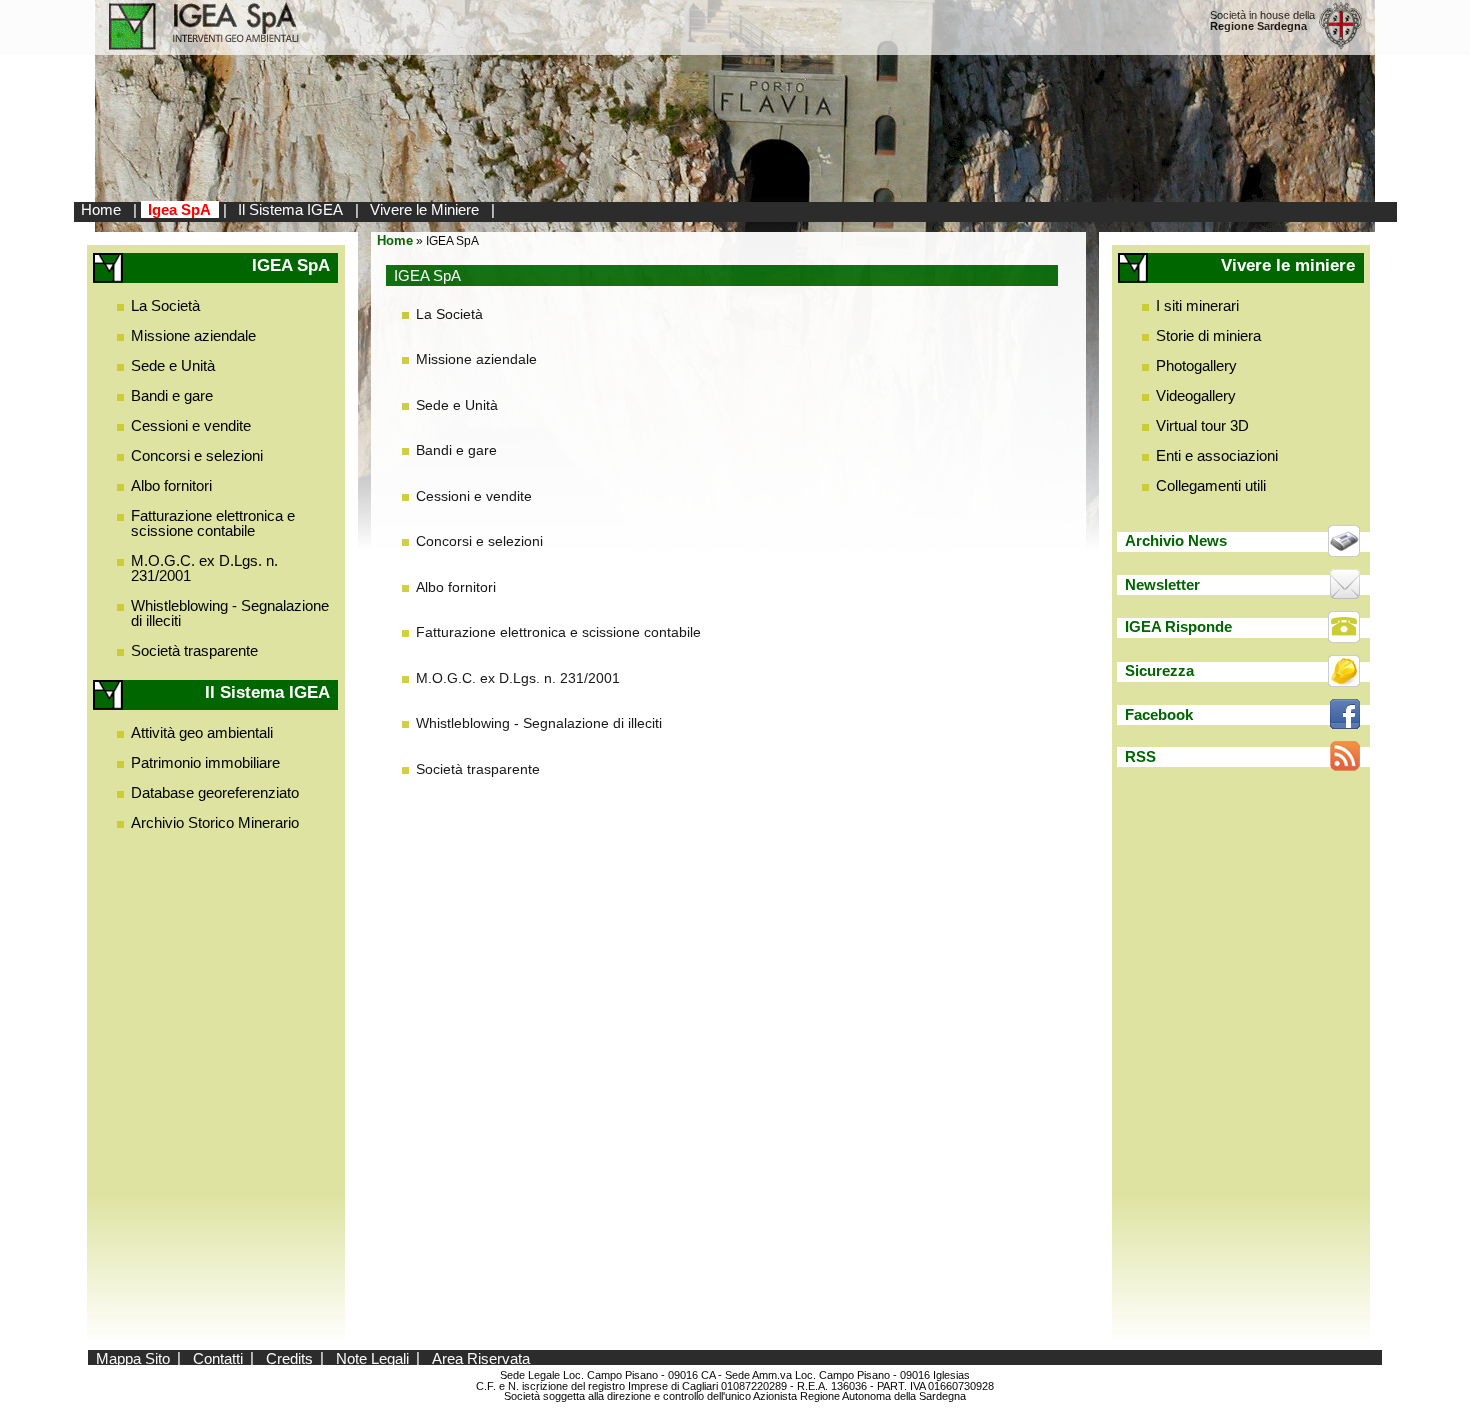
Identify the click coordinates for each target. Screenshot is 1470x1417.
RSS (1140, 756)
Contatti (218, 1357)
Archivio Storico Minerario (215, 822)
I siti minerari (1197, 305)
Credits (289, 1357)
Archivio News (1176, 540)
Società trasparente (194, 650)
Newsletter (1162, 584)
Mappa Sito (133, 1357)
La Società (165, 305)
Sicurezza (1159, 670)
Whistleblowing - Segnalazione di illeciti (230, 613)
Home (101, 209)
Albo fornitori (171, 485)
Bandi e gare (172, 395)
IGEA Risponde (1178, 626)
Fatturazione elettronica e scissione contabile (213, 523)
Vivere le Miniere (424, 209)
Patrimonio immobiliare (205, 762)
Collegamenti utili (1211, 485)
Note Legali (372, 1357)
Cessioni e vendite (191, 425)
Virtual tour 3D (1202, 425)
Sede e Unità (173, 365)
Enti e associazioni (1217, 455)
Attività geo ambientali (202, 732)
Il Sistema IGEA (290, 209)
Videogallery (1196, 395)
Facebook (1159, 714)
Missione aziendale (193, 335)
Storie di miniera (1208, 335)
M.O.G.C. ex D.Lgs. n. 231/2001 (204, 568)
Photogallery (1196, 365)
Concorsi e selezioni (197, 455)
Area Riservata (481, 1357)
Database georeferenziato (215, 792)
